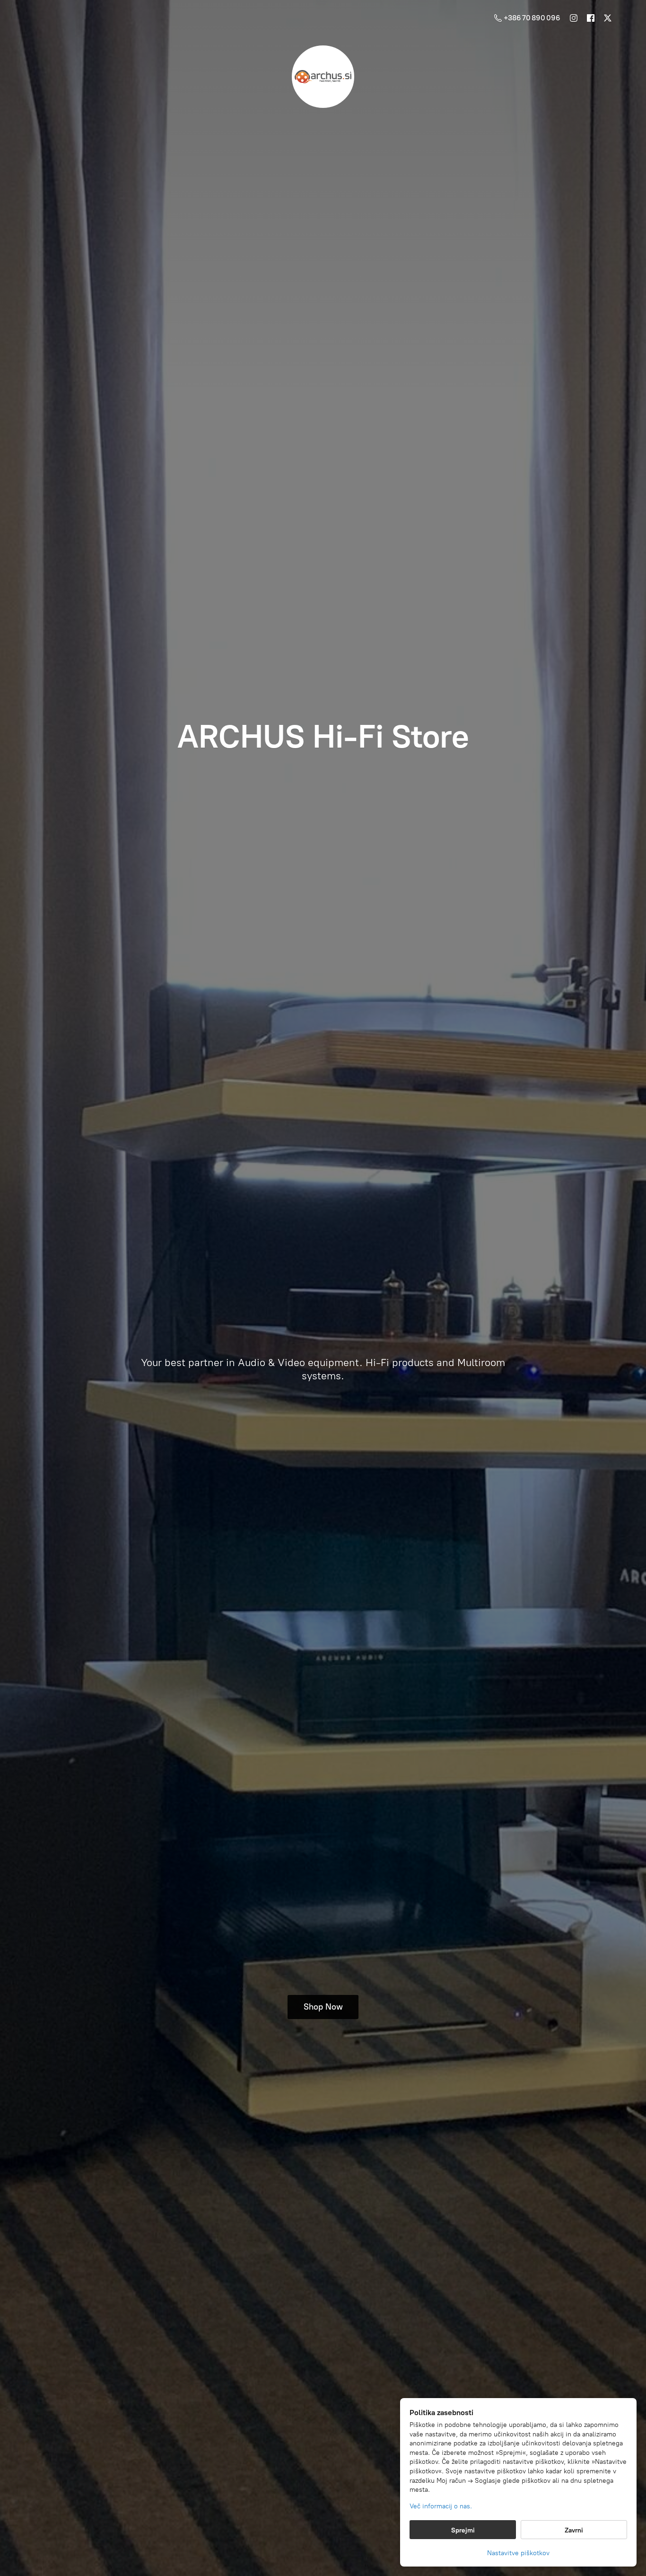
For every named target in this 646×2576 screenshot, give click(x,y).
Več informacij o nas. (441, 2506)
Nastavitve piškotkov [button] (518, 2553)
